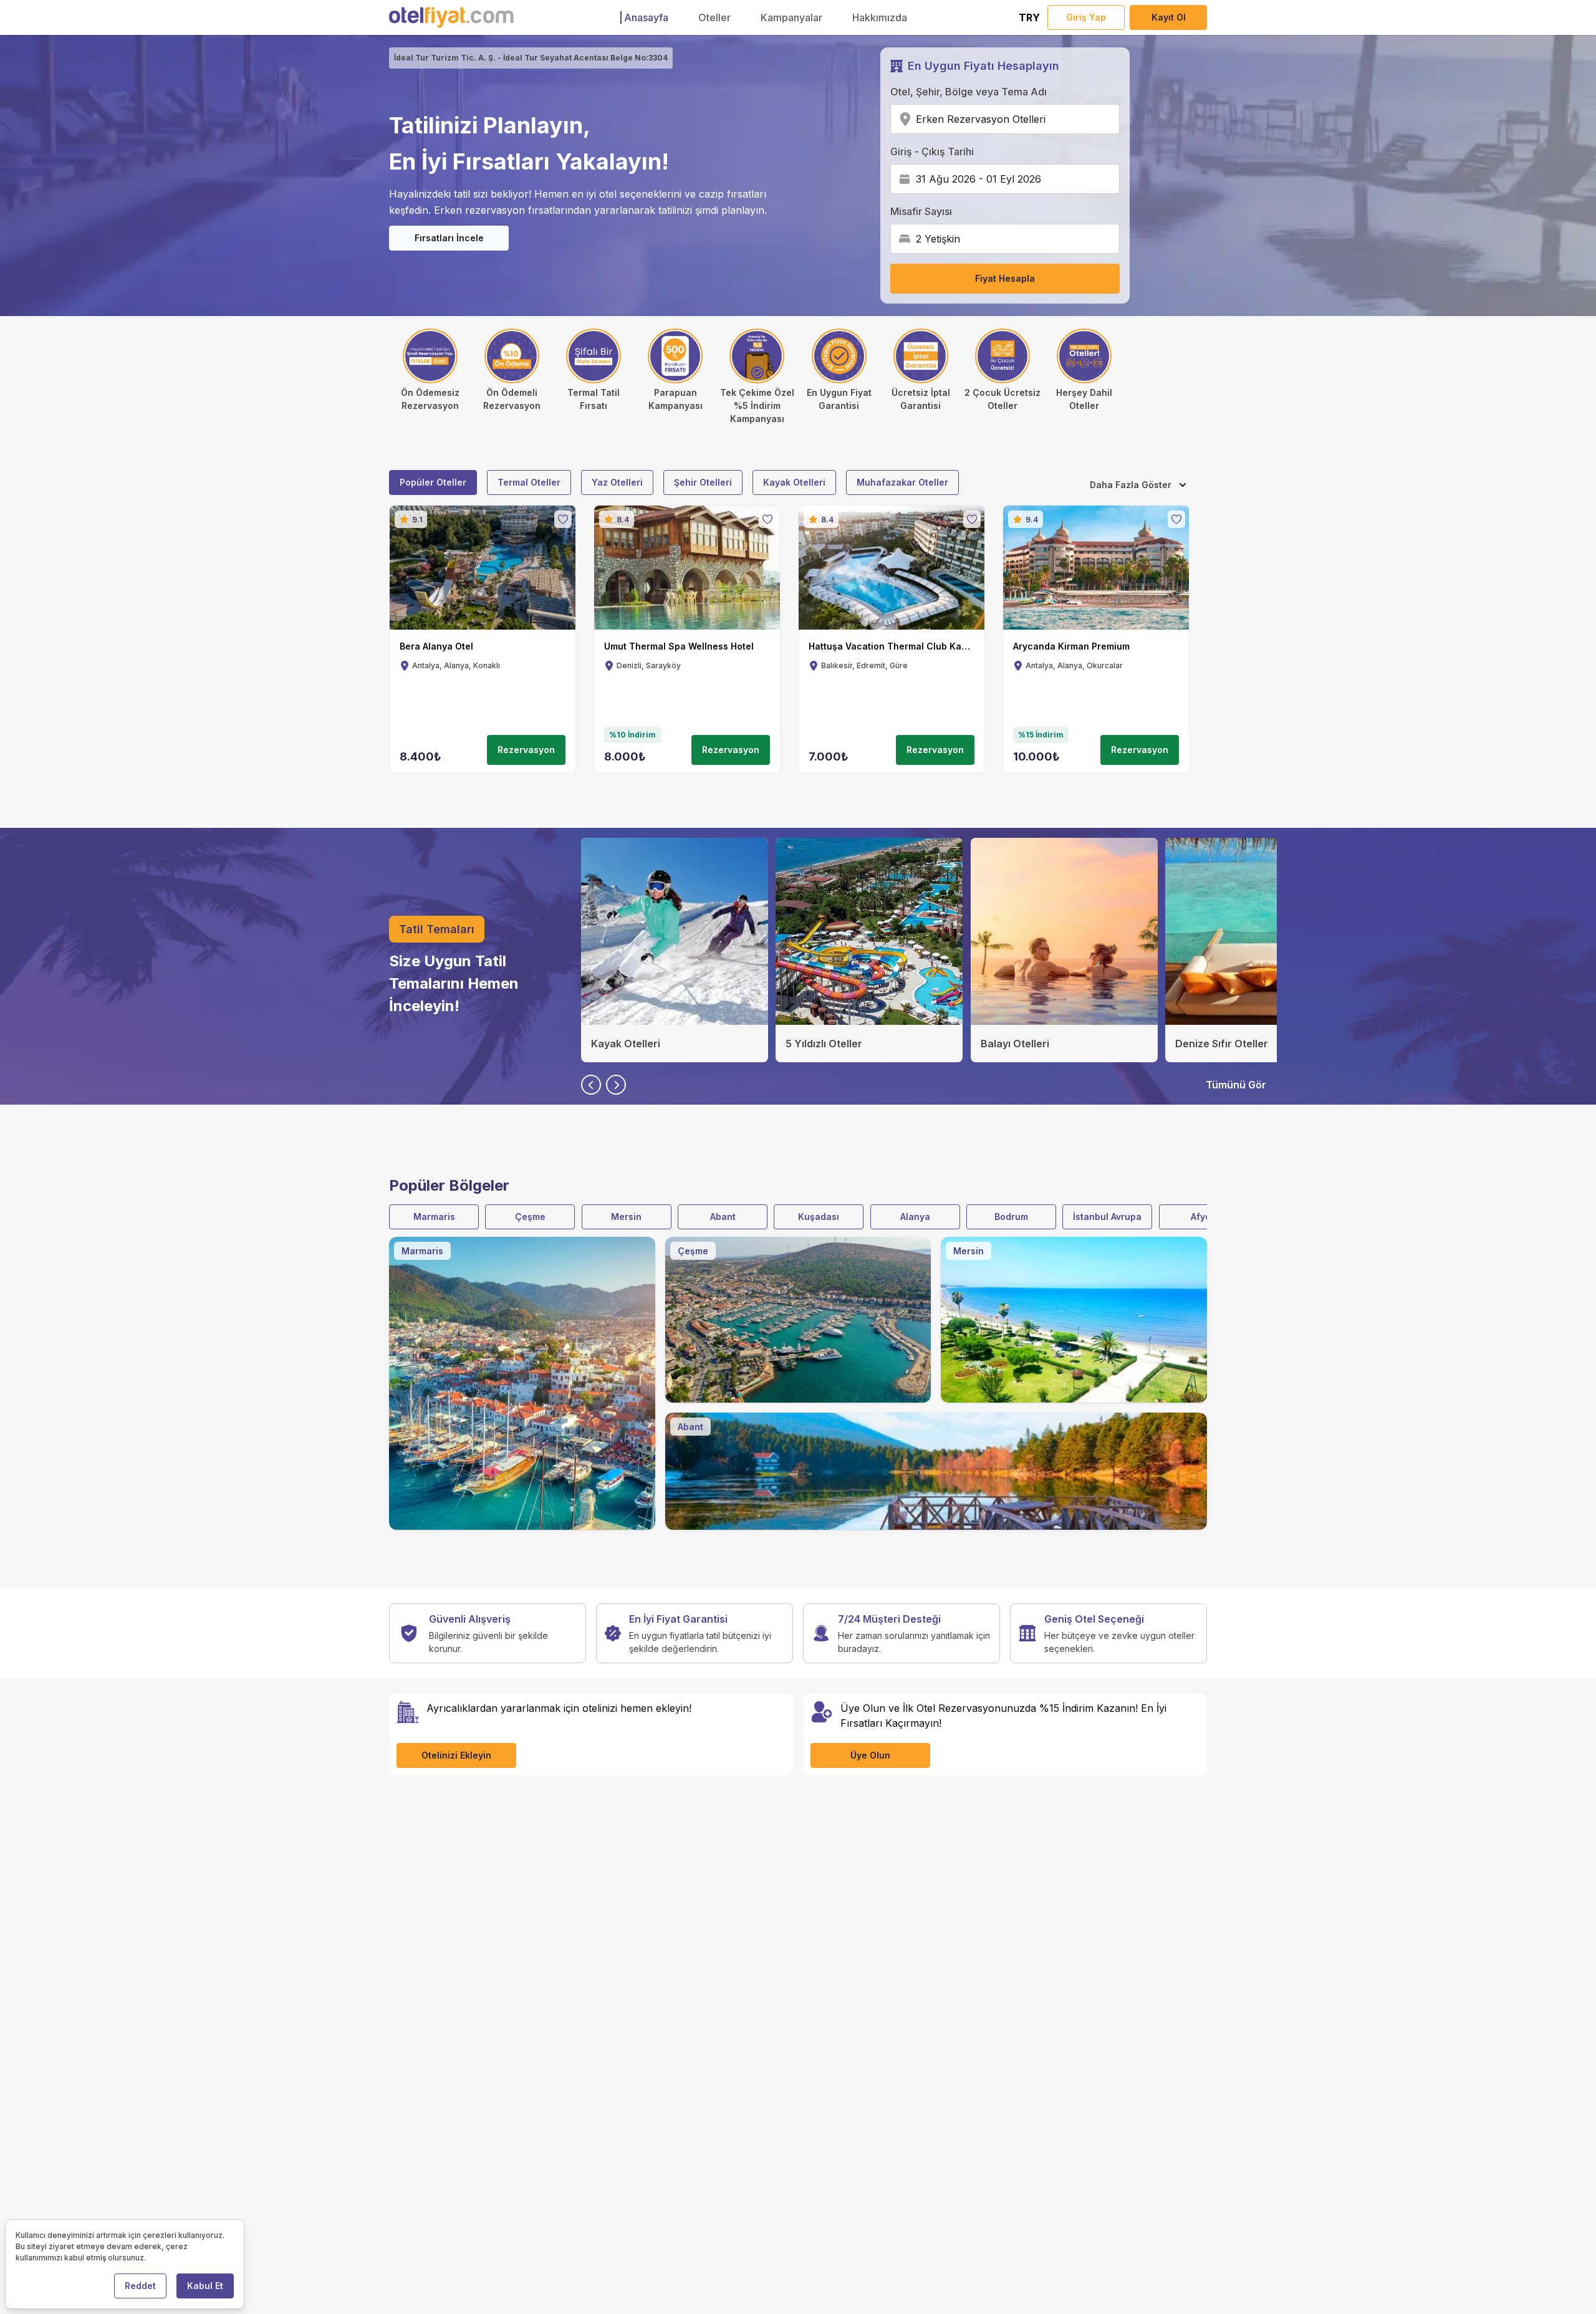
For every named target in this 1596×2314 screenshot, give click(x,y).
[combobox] (1050, 119)
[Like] (563, 519)
